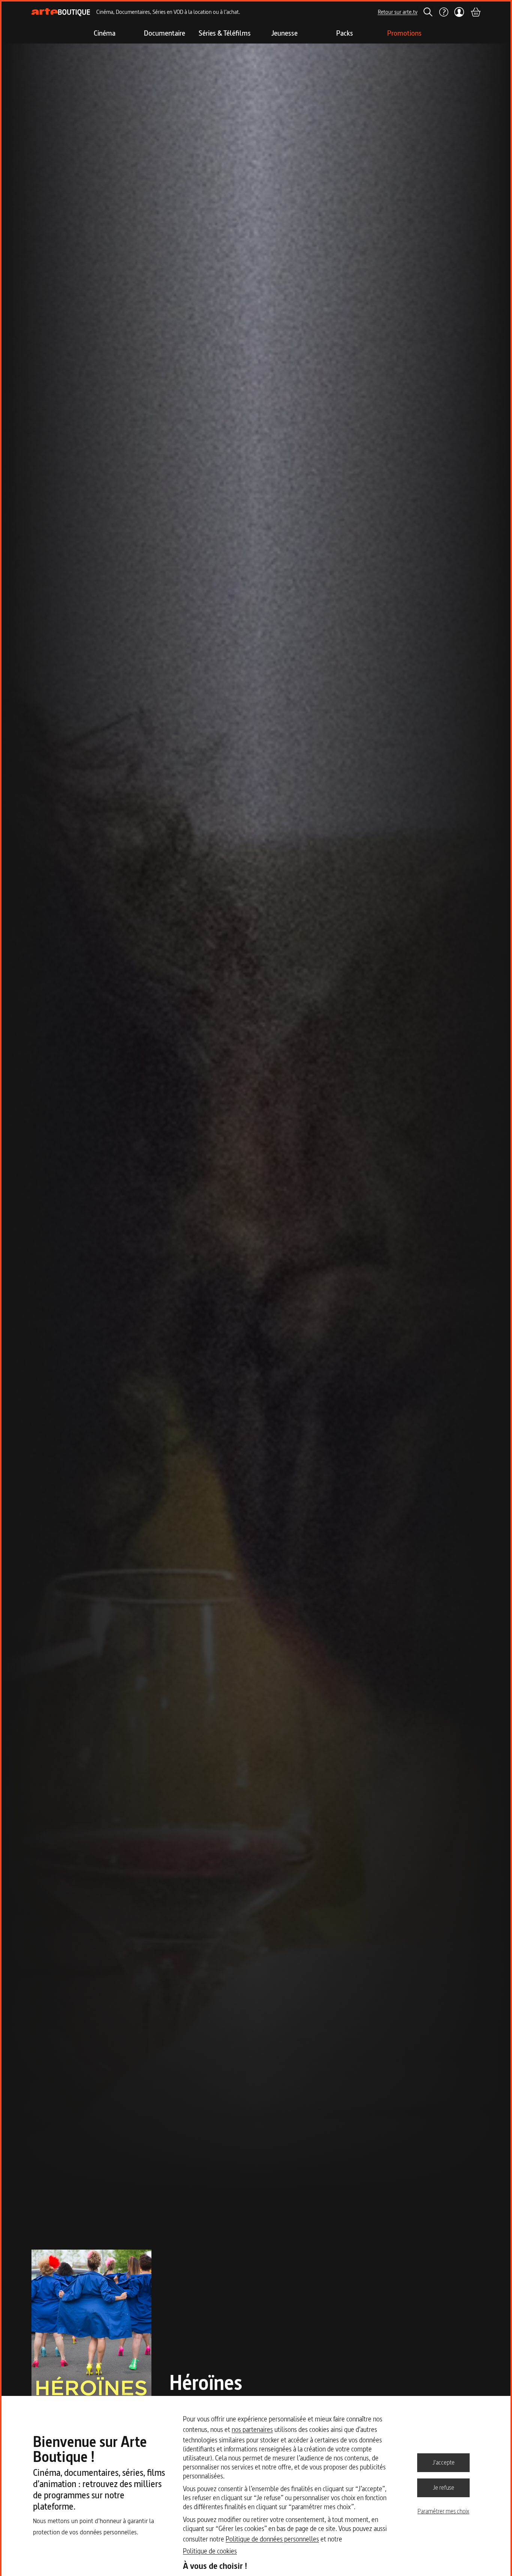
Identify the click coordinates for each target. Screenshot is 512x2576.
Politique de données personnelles (272, 2539)
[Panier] (475, 12)
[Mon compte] (459, 12)
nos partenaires (252, 2429)
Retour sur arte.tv (398, 12)
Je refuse (444, 2487)
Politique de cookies (210, 2551)
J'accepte (444, 2462)
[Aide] (443, 12)
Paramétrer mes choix (443, 2511)
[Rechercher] (428, 12)
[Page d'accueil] (61, 12)
